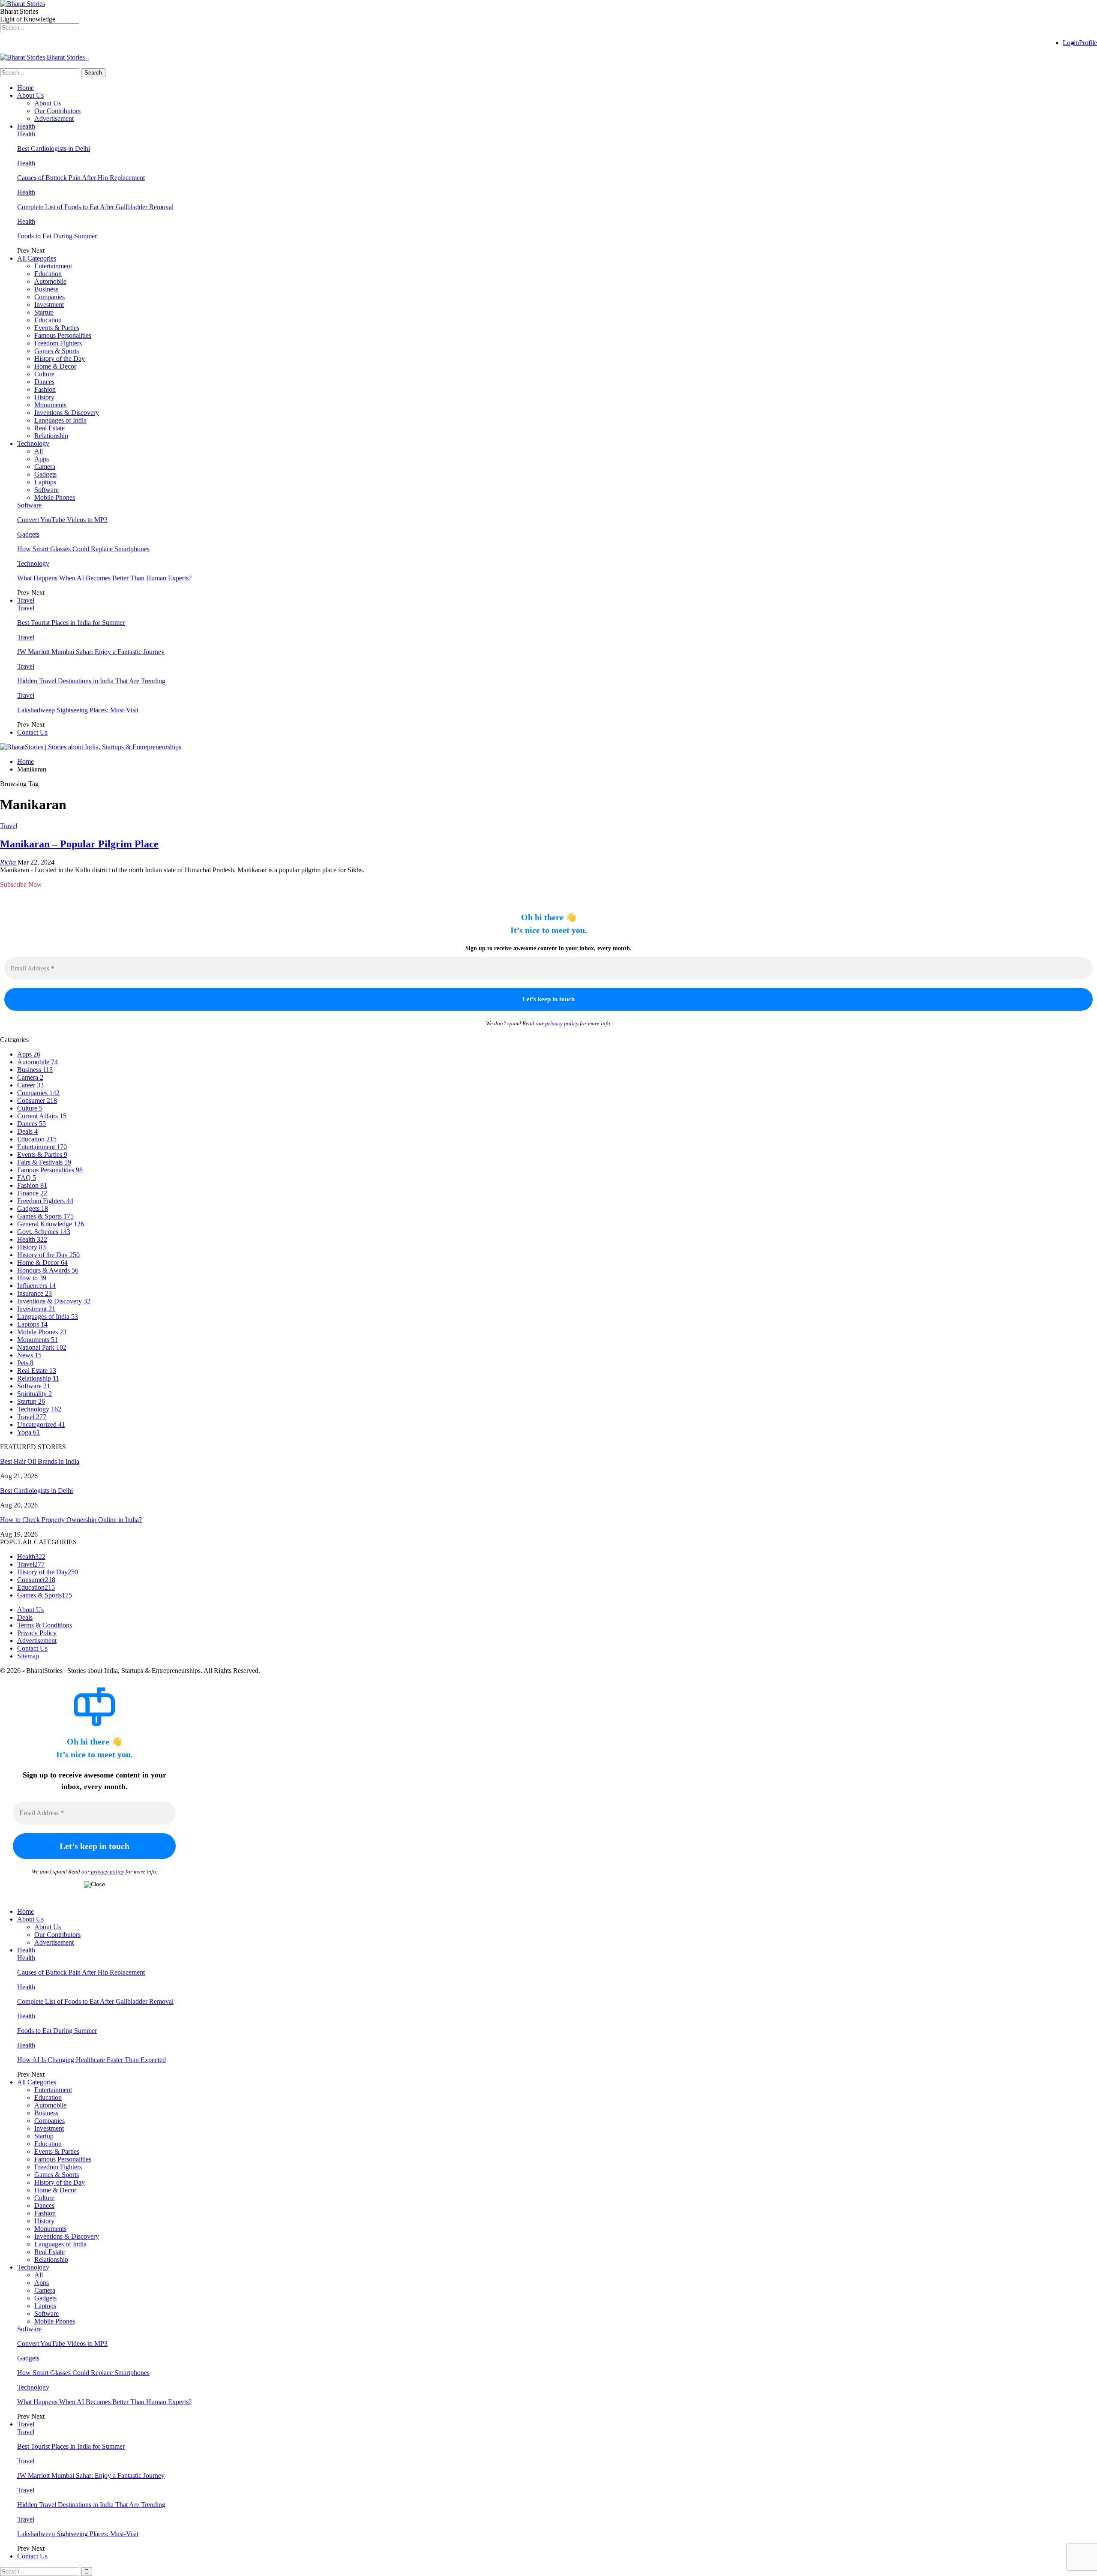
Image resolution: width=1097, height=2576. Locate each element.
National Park (42, 1347)
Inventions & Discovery (67, 413)
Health (26, 126)
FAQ (27, 1178)
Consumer (37, 1100)
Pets (25, 1363)
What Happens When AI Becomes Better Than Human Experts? (104, 578)
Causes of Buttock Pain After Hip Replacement (81, 178)
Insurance (34, 1293)
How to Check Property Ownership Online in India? (71, 1520)
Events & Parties (57, 328)
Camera (45, 467)
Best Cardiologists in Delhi (54, 149)
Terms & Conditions (45, 1625)
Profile (1088, 43)
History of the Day (60, 359)
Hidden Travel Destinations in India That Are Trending (91, 681)
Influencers (36, 1286)
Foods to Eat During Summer (57, 236)
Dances (44, 382)
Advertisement (54, 119)
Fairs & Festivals (44, 1162)
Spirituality (34, 1394)
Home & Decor (55, 366)
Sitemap (28, 1656)
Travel (26, 600)
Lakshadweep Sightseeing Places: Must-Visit (78, 710)
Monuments (50, 405)
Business (46, 289)
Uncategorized (41, 1425)
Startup (44, 312)
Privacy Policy (37, 1633)
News (29, 1355)
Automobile (50, 281)
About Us (30, 95)
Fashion (45, 389)
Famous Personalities (63, 335)
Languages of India (60, 420)
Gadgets (45, 474)
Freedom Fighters (58, 343)
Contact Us (32, 732)
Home (25, 88)
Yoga (28, 1432)
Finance (32, 1193)
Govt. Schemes (44, 1232)
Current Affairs (42, 1116)
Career (30, 1085)
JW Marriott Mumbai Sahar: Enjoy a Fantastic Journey (91, 652)
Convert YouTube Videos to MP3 (62, 520)
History (44, 397)
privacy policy (562, 1023)
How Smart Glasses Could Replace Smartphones (83, 549)
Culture (44, 374)
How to (32, 1278)
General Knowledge (51, 1224)
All (39, 451)
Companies (49, 297)
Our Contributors (57, 111)
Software (46, 490)
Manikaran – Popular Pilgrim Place (79, 844)
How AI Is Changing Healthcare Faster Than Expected (91, 2060)
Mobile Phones (55, 497)
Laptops (45, 482)
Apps (42, 459)
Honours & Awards (48, 1270)
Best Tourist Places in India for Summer (71, 623)
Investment (49, 305)
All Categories (37, 258)
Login (1071, 43)
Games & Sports (57, 351)
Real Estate (49, 428)
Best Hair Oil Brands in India (40, 1461)
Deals (27, 1131)
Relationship (51, 436)
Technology (33, 443)
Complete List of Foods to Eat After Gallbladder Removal (95, 207)
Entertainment (53, 266)
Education (48, 274)
